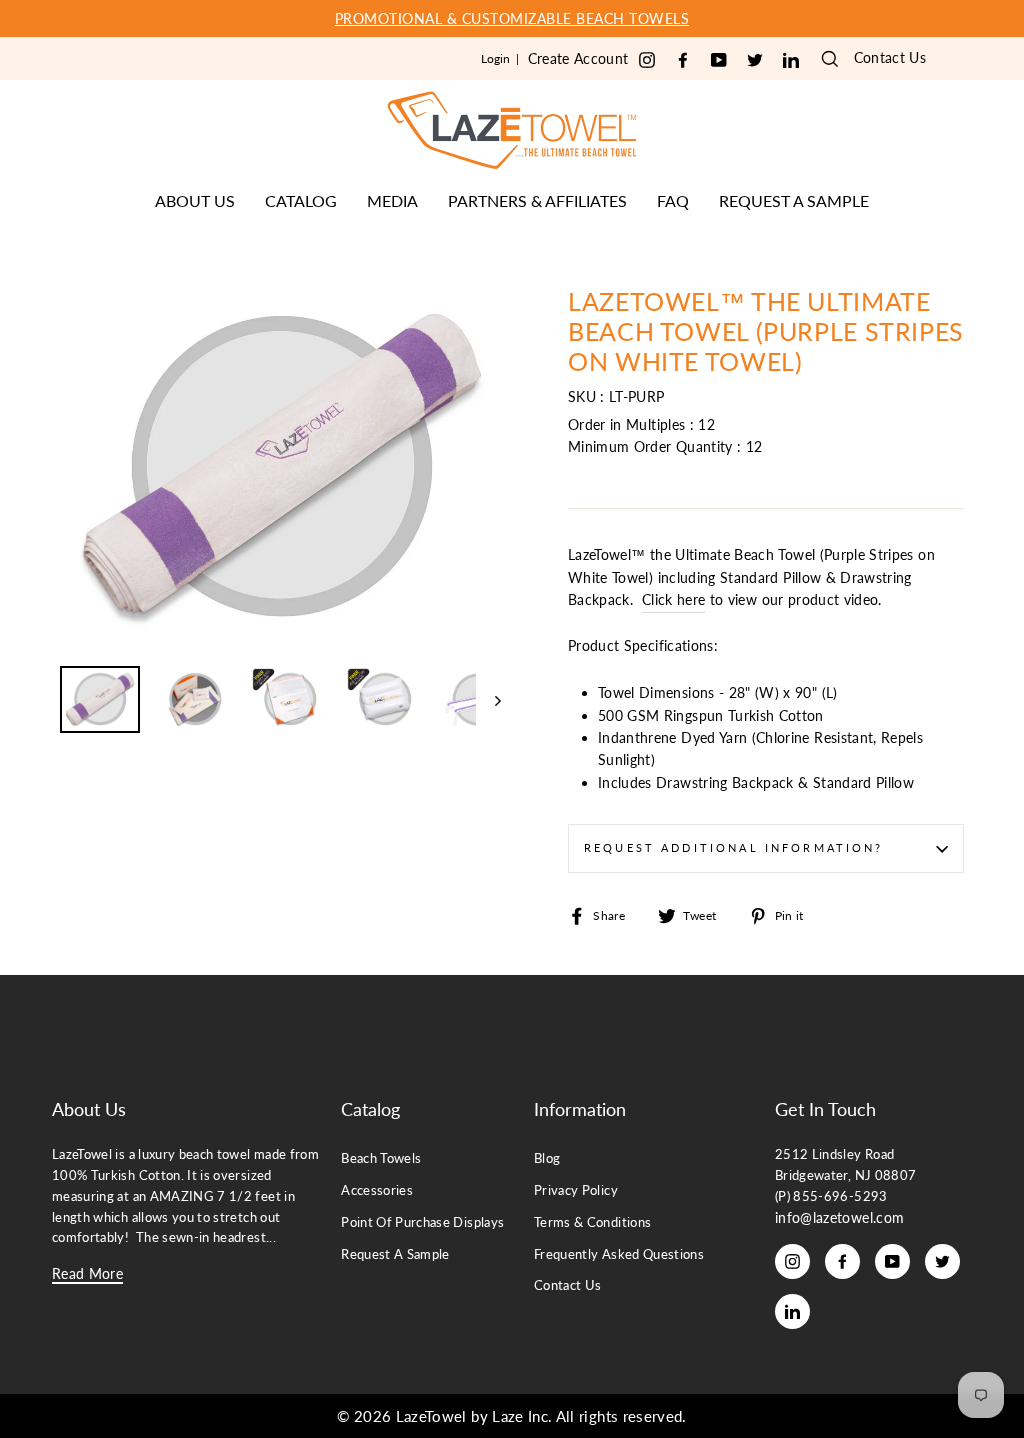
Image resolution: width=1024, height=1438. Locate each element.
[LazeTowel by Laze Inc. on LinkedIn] (791, 60)
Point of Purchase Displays (422, 1222)
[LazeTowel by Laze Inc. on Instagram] (647, 60)
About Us (195, 200)
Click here (674, 599)
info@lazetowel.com (839, 1217)
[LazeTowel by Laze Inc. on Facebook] (683, 60)
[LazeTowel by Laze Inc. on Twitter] (755, 60)
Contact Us (890, 57)
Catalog (301, 200)
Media (392, 200)
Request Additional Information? (734, 848)
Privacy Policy (576, 1190)
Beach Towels (381, 1158)
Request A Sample (395, 1254)
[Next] (488, 699)
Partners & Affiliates (537, 200)
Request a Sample (794, 200)
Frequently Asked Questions (619, 1254)
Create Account (578, 58)
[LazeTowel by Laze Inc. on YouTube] (719, 60)
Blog (547, 1158)
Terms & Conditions (592, 1222)
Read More (87, 1273)
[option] (512, 19)
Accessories (377, 1190)
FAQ (673, 200)
